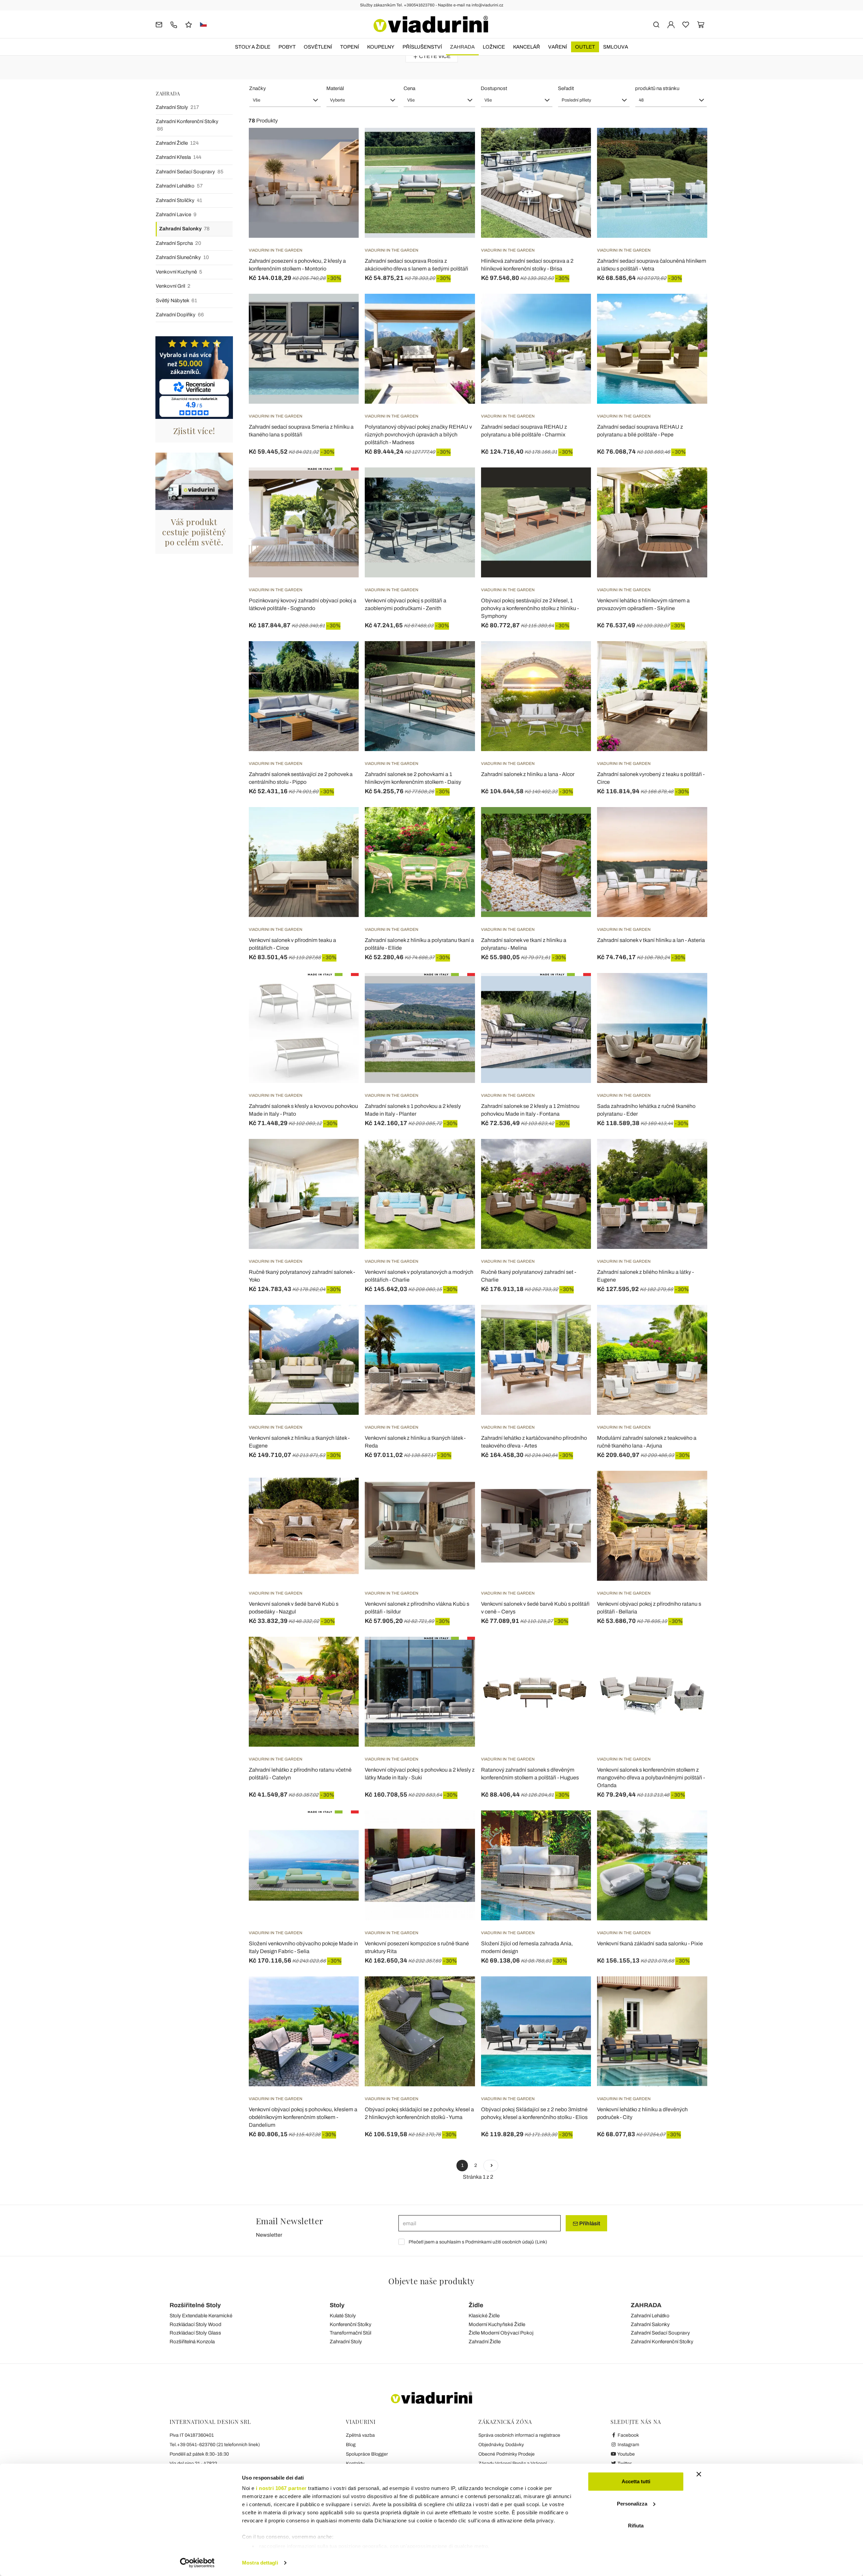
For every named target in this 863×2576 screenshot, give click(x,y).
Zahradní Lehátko (179, 186)
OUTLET (585, 47)
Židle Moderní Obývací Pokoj (501, 2333)
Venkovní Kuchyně (179, 272)
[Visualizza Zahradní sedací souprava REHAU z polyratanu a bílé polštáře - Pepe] (690, 311)
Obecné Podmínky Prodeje (507, 2454)
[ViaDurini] (431, 24)
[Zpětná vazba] (189, 24)
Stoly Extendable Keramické (201, 2316)
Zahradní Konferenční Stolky (187, 125)
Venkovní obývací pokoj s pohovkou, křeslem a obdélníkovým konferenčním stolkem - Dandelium (303, 2117)
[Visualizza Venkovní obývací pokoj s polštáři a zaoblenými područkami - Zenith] (458, 484)
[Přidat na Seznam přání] (341, 161)
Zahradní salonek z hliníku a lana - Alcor (528, 774)
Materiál (335, 88)
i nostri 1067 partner (281, 2488)
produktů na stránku (657, 88)
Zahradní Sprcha (178, 243)
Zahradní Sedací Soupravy (190, 172)
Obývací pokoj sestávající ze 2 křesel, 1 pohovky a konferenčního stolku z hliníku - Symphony (530, 608)
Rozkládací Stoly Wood (196, 2324)
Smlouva (616, 47)
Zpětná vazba (360, 2435)
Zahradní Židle (177, 143)
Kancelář (527, 47)
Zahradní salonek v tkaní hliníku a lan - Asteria (651, 940)
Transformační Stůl (350, 2333)
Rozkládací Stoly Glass (195, 2333)
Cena (409, 88)
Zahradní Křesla (178, 157)
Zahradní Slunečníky (182, 257)
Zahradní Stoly (177, 107)
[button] (285, 100)
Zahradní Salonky (184, 229)
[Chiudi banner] (699, 2474)
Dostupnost (494, 88)
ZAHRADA (462, 47)
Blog (351, 2445)
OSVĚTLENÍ (318, 47)
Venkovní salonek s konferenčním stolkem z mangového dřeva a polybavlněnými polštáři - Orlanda (651, 1778)
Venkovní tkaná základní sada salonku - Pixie (650, 1943)
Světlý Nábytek (176, 300)
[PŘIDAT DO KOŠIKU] (341, 145)
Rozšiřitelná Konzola (192, 2342)
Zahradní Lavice (176, 214)
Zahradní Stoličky (179, 200)
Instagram (628, 2445)
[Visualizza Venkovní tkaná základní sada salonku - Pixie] (690, 1827)
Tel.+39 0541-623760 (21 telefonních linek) (215, 2445)
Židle (476, 2305)
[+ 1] (491, 2166)
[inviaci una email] (159, 24)
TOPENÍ (350, 47)
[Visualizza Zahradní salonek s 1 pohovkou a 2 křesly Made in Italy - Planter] (458, 990)
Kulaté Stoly (343, 2316)
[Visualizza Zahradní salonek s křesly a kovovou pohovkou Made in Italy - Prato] (341, 990)
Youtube (626, 2454)
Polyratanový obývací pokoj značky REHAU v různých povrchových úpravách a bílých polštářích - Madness (418, 435)
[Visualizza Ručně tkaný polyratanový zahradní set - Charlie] (574, 1156)
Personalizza (632, 2504)
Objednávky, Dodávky (501, 2445)
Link (541, 2242)
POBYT (287, 47)
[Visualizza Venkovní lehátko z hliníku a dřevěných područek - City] (690, 1993)
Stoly (337, 2305)
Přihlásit (589, 2223)
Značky (258, 88)
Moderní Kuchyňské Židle (497, 2324)
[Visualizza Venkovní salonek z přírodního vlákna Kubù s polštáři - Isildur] (458, 1488)
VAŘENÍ (558, 47)
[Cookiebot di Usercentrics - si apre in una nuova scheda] (197, 2563)
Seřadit (566, 88)
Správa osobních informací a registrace (519, 2435)
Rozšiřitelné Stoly (195, 2305)
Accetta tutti (636, 2481)
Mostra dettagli (260, 2563)
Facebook (628, 2435)
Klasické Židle (484, 2316)
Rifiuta (636, 2526)
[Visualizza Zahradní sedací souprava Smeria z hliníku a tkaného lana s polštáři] (341, 311)
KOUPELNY (381, 47)
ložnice (494, 47)
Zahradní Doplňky (180, 315)
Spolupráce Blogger (367, 2454)
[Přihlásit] (671, 24)
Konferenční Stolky (351, 2324)
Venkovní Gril (173, 286)
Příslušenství (422, 47)
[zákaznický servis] (174, 24)
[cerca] (656, 24)
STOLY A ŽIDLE (253, 47)
